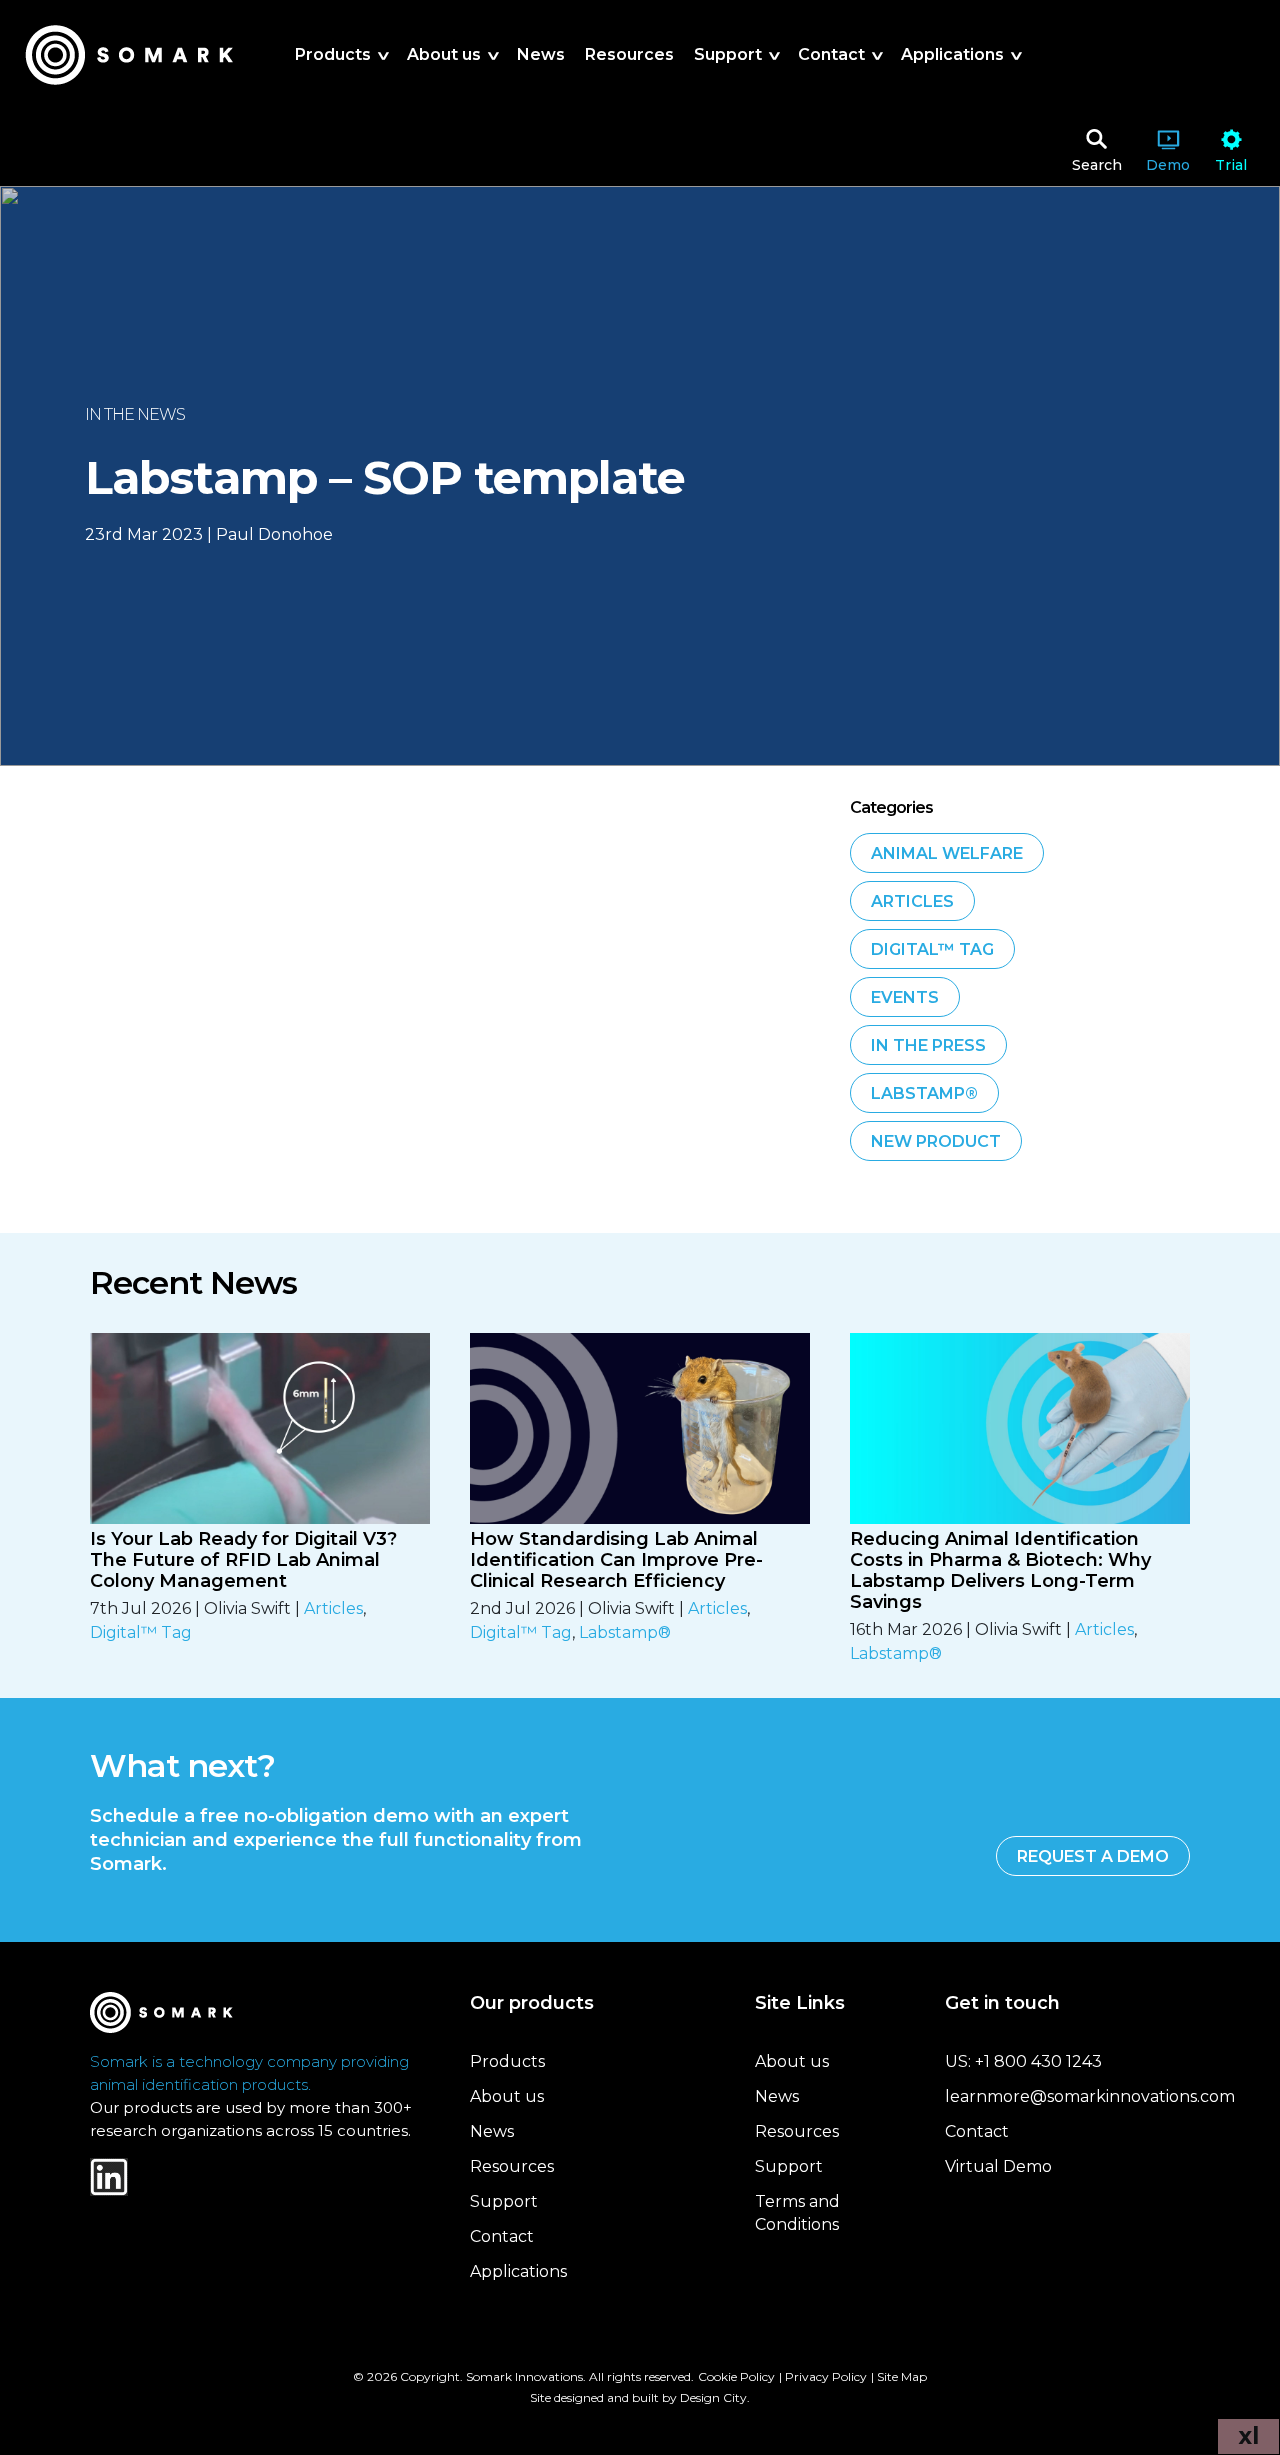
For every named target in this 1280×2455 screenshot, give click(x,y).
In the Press (928, 1045)
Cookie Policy (736, 2376)
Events (905, 997)
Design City (713, 2397)
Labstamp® (924, 1093)
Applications (518, 2271)
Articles (912, 901)
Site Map (902, 2376)
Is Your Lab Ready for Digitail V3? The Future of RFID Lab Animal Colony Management (243, 1560)
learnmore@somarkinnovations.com (1090, 2096)
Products (507, 2061)
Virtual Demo (998, 2166)
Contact (502, 2236)
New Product (936, 1141)
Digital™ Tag (932, 949)
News (492, 2131)
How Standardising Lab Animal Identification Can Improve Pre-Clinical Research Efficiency (616, 1560)
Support (504, 2201)
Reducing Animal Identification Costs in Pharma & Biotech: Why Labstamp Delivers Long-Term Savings (1000, 1570)
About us (507, 2096)
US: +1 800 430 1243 (1023, 2061)
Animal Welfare (947, 853)
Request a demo (1093, 1856)
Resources (512, 2166)
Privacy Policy (826, 2376)
